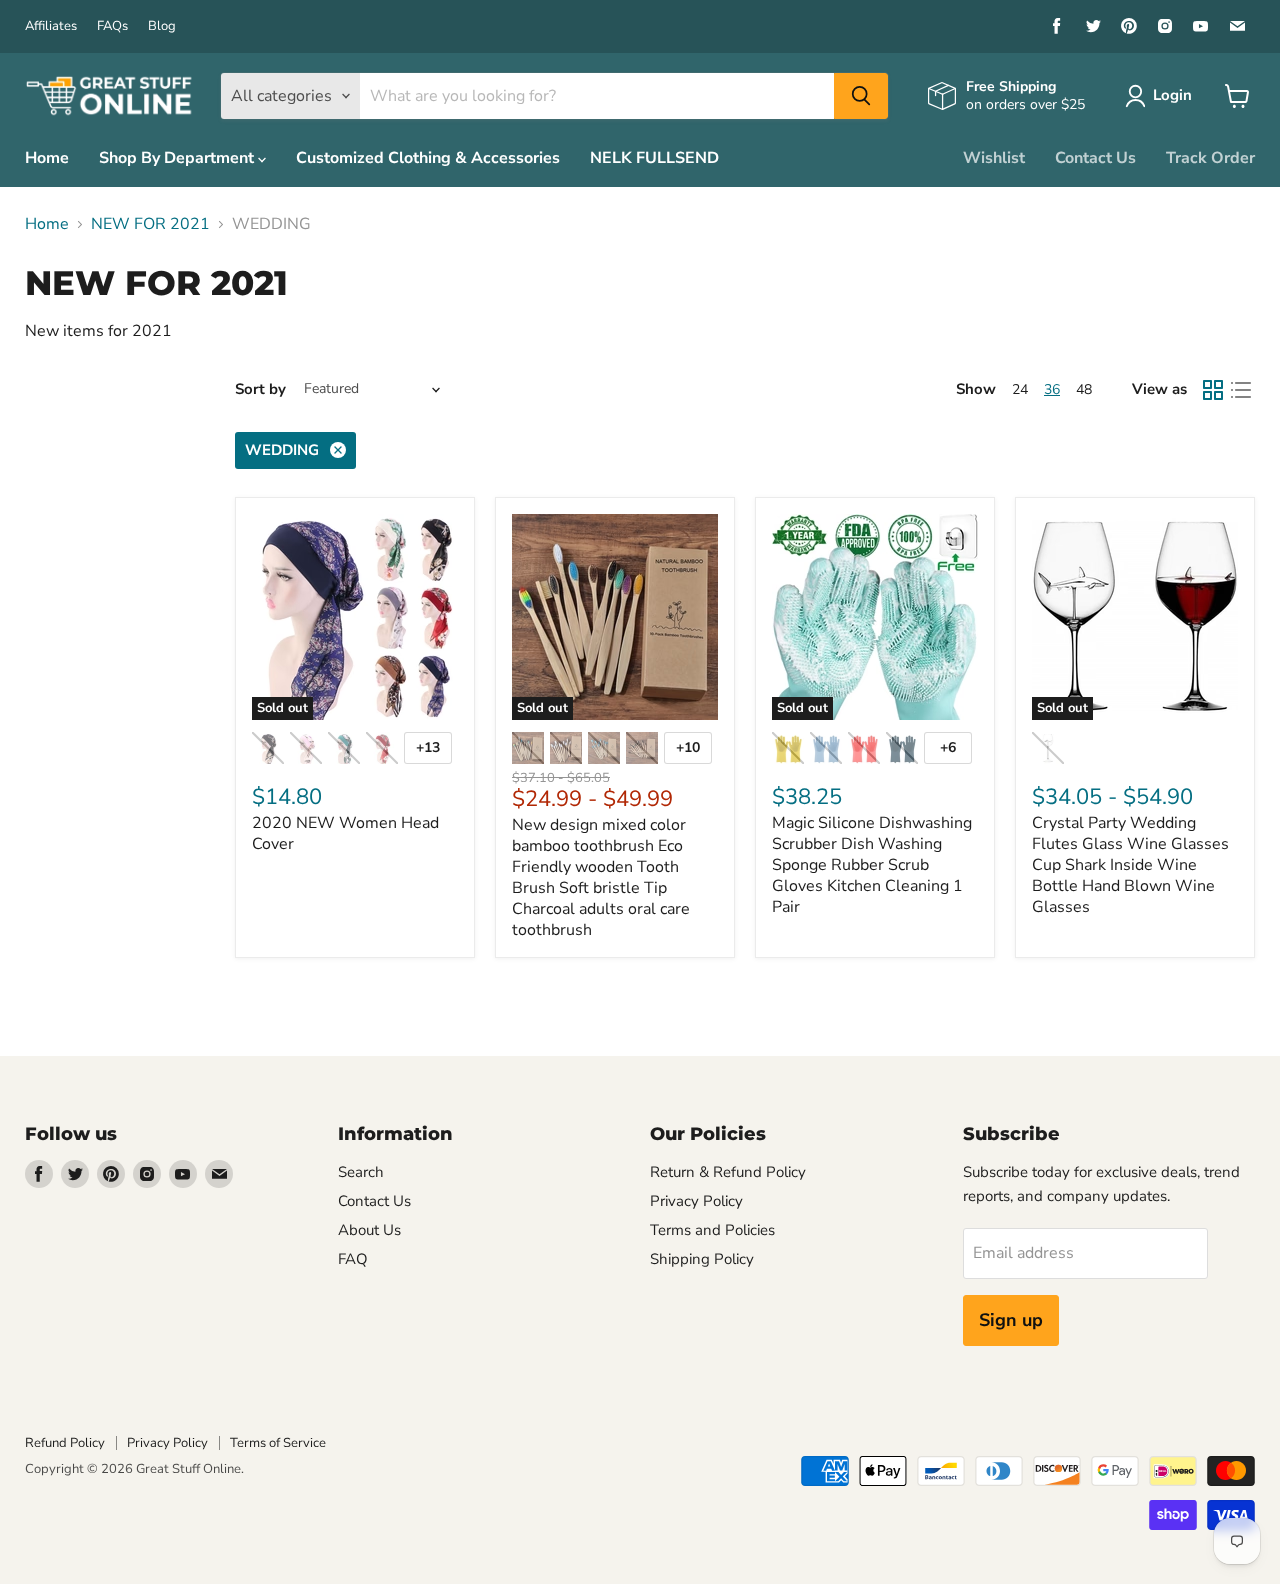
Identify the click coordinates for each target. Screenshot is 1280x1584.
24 (1020, 389)
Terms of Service (278, 1443)
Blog (162, 26)
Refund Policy (65, 1443)
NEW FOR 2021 (150, 224)
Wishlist (994, 158)
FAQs (112, 26)
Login (1172, 95)
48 (1084, 389)
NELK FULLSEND (654, 158)
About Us (369, 1230)
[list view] (1241, 390)
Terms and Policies (712, 1230)
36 (1052, 389)
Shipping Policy (702, 1259)
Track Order (1210, 158)
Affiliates (51, 26)
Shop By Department (178, 158)
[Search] (861, 96)
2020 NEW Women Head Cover (345, 833)
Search (361, 1172)
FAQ (353, 1259)
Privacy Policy (696, 1201)
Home (47, 158)
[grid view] (1213, 390)
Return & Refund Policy (728, 1172)
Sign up (1011, 1320)
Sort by (260, 389)
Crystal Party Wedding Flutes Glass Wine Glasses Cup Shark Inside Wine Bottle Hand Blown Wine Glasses (1130, 865)
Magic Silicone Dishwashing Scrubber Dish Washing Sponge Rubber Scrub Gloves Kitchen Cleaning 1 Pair (872, 865)
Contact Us (1095, 158)
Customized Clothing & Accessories (428, 158)
